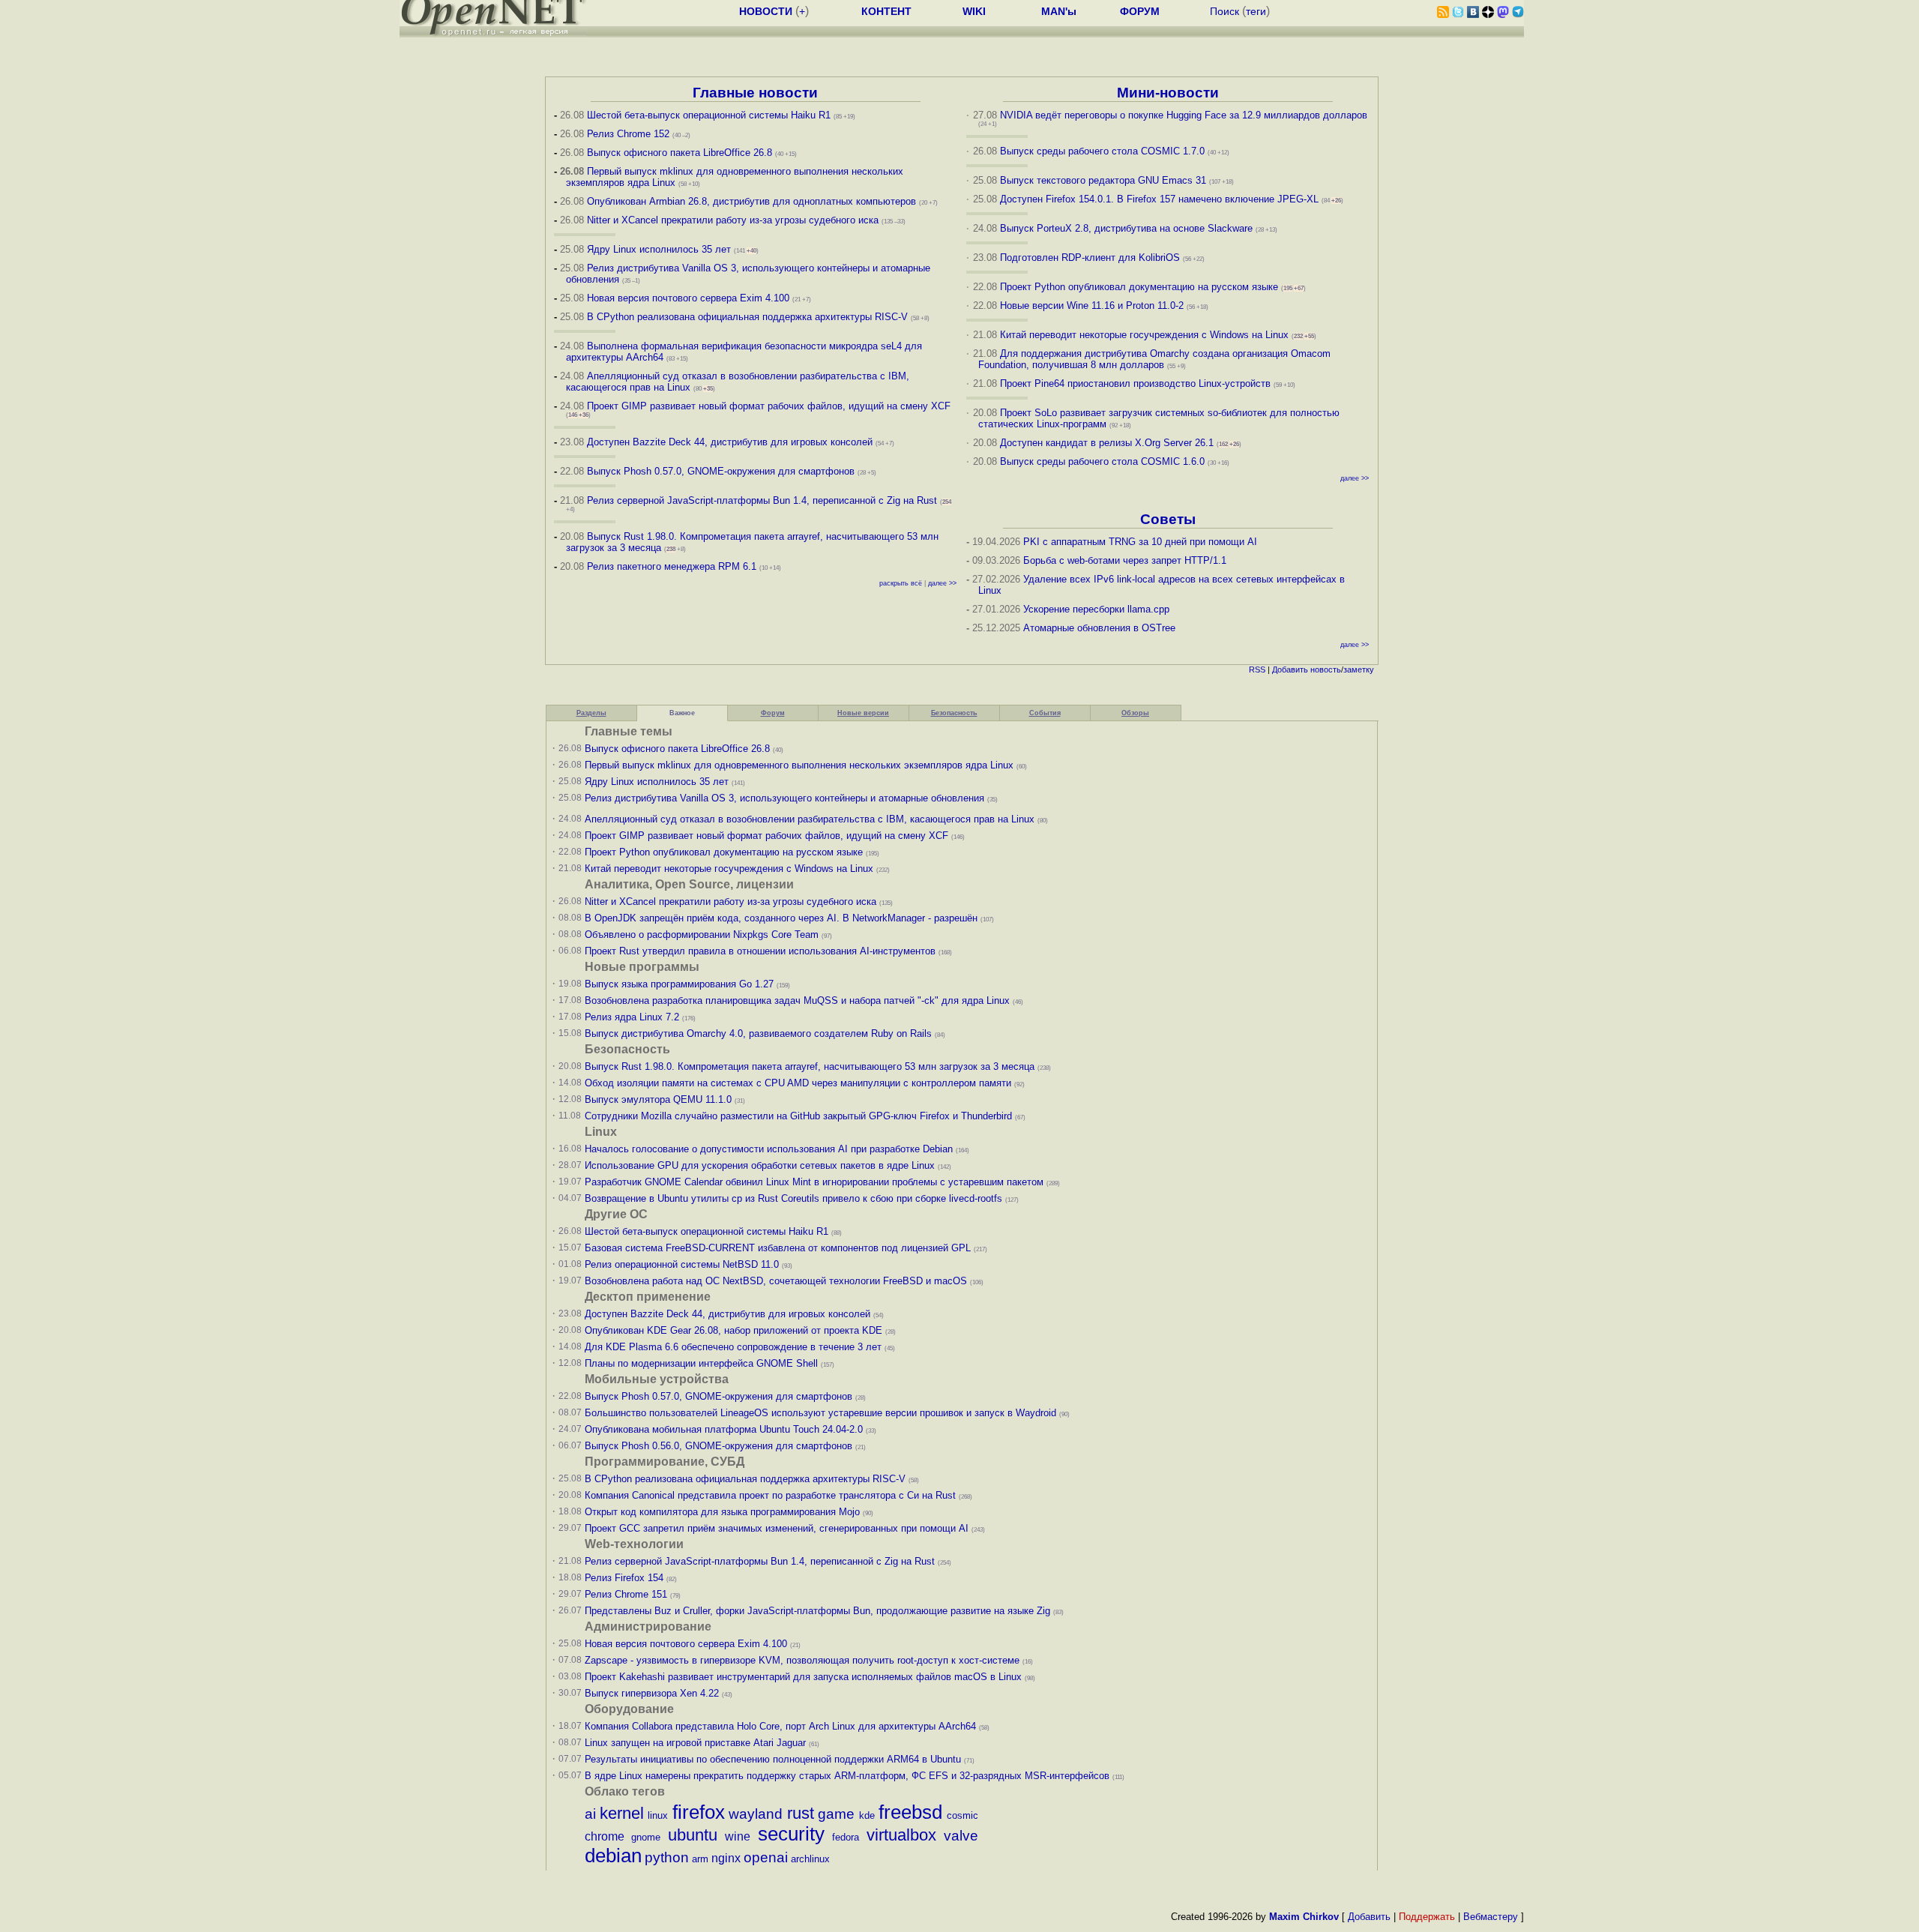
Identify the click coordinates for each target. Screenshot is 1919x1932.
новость (1326, 669)
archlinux (810, 1859)
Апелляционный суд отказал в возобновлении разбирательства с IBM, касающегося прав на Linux (810, 819)
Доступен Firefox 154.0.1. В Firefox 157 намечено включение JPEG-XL (1159, 199)
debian (613, 1856)
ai (590, 1814)
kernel (622, 1813)
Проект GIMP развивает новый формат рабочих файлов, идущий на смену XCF (769, 406)
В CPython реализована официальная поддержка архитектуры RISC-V (747, 317)
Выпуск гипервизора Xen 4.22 (652, 1693)
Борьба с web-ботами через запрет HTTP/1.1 (1125, 560)
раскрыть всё (901, 583)
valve (961, 1836)
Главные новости (755, 93)
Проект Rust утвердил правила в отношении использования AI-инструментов (760, 951)
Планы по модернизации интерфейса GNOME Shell (701, 1363)
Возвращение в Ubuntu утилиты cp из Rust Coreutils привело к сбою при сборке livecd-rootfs (793, 1198)
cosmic (962, 1815)
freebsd (910, 1812)
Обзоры (1135, 713)
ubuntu (693, 1835)
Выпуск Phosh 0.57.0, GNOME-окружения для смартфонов (722, 471)
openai (766, 1857)
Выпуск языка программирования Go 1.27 (679, 984)
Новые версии (863, 713)
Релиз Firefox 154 (624, 1578)
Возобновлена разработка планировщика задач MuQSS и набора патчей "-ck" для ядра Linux (797, 1000)
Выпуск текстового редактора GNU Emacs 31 (1103, 180)
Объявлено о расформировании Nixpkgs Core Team (702, 935)
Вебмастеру (1491, 1917)
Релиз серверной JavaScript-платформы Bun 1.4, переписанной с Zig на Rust (762, 500)
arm (700, 1859)
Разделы (591, 713)
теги (1256, 11)
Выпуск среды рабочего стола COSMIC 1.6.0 (1104, 461)
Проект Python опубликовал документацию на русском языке (1139, 287)
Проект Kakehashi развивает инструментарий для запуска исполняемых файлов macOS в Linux (803, 1677)
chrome (605, 1836)
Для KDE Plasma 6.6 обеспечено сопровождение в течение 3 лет (733, 1347)
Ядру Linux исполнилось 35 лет (659, 249)
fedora (846, 1837)
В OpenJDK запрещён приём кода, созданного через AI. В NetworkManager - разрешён (781, 918)
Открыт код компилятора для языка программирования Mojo (722, 1512)
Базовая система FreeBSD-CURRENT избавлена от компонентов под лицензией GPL (778, 1248)
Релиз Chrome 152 (628, 134)
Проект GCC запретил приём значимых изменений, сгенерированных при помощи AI (777, 1528)
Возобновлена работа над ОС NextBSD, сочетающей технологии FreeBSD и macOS (776, 1281)
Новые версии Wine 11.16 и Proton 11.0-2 (1092, 306)
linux (658, 1815)
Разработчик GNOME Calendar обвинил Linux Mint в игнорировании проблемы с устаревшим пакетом (814, 1182)
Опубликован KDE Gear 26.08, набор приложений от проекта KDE (735, 1330)
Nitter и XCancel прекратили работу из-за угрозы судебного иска (733, 220)
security (791, 1834)
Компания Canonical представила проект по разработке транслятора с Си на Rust (770, 1495)
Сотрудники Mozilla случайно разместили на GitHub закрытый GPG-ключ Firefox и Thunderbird (798, 1116)
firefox (699, 1812)
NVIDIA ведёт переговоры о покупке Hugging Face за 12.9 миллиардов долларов (1184, 115)
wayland (756, 1814)
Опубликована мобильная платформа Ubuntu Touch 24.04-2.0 (724, 1429)
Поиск (1224, 11)
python (667, 1857)
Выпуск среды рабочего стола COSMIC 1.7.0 (1102, 151)
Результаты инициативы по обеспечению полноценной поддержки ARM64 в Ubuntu (773, 1759)
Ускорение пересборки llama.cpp (1096, 609)
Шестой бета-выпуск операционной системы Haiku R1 (709, 115)
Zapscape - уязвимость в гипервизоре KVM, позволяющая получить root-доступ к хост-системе (802, 1660)
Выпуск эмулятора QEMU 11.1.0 (658, 1099)
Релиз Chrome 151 (626, 1594)
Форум (773, 713)
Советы (1168, 519)
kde (867, 1815)
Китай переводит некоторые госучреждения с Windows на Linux (1144, 335)
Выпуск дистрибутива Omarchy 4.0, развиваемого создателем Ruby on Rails (760, 1033)
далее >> (942, 583)
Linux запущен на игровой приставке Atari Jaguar (695, 1743)
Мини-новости (1168, 93)
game (836, 1814)
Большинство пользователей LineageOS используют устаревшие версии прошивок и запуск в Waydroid (820, 1413)
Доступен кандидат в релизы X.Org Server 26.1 (1107, 443)
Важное (682, 713)
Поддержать (1427, 1917)
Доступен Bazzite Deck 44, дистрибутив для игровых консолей (730, 442)
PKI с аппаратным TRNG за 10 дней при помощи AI (1140, 542)
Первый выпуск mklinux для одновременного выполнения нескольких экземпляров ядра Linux (799, 765)
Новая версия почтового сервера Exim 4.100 (688, 298)
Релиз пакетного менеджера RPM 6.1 (672, 566)
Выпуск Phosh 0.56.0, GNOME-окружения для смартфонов (720, 1446)
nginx (726, 1858)
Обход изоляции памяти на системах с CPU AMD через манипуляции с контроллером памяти (798, 1083)
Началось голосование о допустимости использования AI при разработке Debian (769, 1149)
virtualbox (901, 1835)
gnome (646, 1837)
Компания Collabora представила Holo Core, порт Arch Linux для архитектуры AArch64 (780, 1726)
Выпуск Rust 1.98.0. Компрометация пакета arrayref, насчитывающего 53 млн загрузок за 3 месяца (810, 1066)
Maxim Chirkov (1304, 1917)
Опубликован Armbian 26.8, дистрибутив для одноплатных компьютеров (751, 201)
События (1045, 713)
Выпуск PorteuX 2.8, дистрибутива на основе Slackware (1128, 228)
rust (801, 1813)
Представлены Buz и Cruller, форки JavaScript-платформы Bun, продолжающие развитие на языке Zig (817, 1611)
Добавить (1290, 669)
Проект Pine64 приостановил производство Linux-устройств (1135, 383)
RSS (1257, 669)
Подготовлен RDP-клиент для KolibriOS (1090, 258)
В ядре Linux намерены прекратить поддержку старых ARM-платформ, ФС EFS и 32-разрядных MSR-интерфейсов (849, 1776)
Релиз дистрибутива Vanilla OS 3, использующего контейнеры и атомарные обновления (784, 798)
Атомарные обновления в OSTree (1099, 628)
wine (738, 1836)
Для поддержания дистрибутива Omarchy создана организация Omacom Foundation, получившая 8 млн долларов (1155, 359)
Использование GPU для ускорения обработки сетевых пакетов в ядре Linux (760, 1165)
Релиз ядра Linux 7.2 (632, 1017)
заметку (1359, 669)
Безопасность (954, 713)
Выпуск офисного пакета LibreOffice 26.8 (680, 153)
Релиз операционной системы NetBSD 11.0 (682, 1264)
